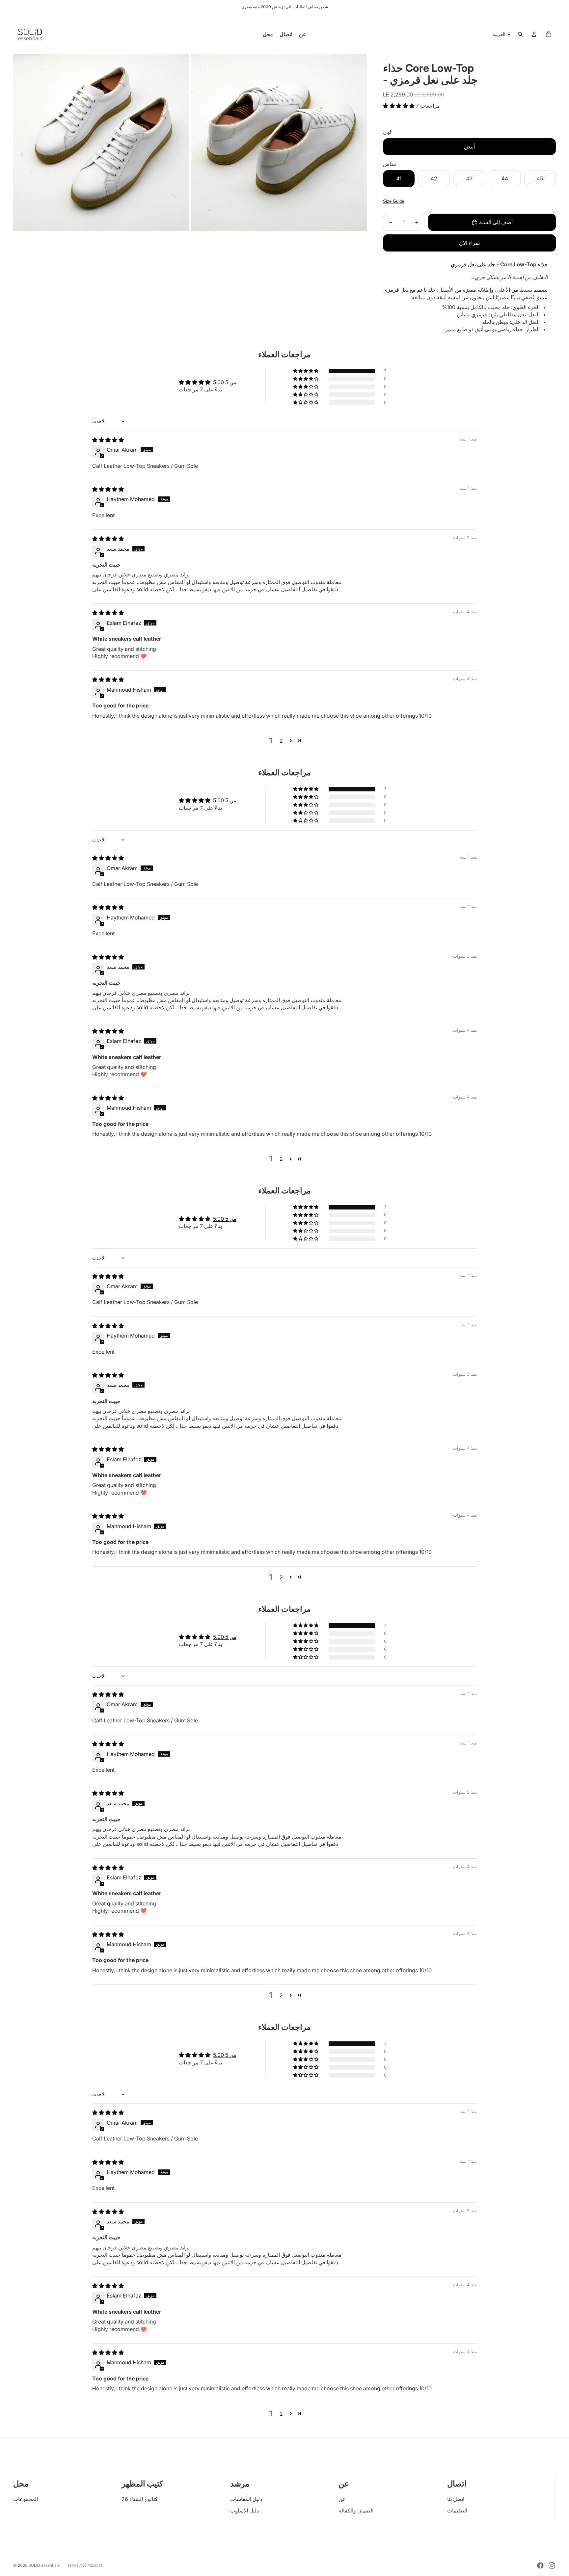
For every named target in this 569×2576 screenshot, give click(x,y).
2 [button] (281, 741)
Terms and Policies (85, 2565)
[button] (399, 106)
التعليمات (457, 2510)
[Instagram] (552, 2565)
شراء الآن (469, 243)
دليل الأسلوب (244, 2510)
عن (342, 2499)
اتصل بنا (456, 2499)
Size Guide (393, 201)
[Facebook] (540, 2565)
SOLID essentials (44, 2565)
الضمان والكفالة (356, 2510)
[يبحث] (520, 34)
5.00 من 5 (225, 382)
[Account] (534, 34)
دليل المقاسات (246, 2499)
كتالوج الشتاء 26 (140, 2499)
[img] (108, 440)
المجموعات (26, 2499)
